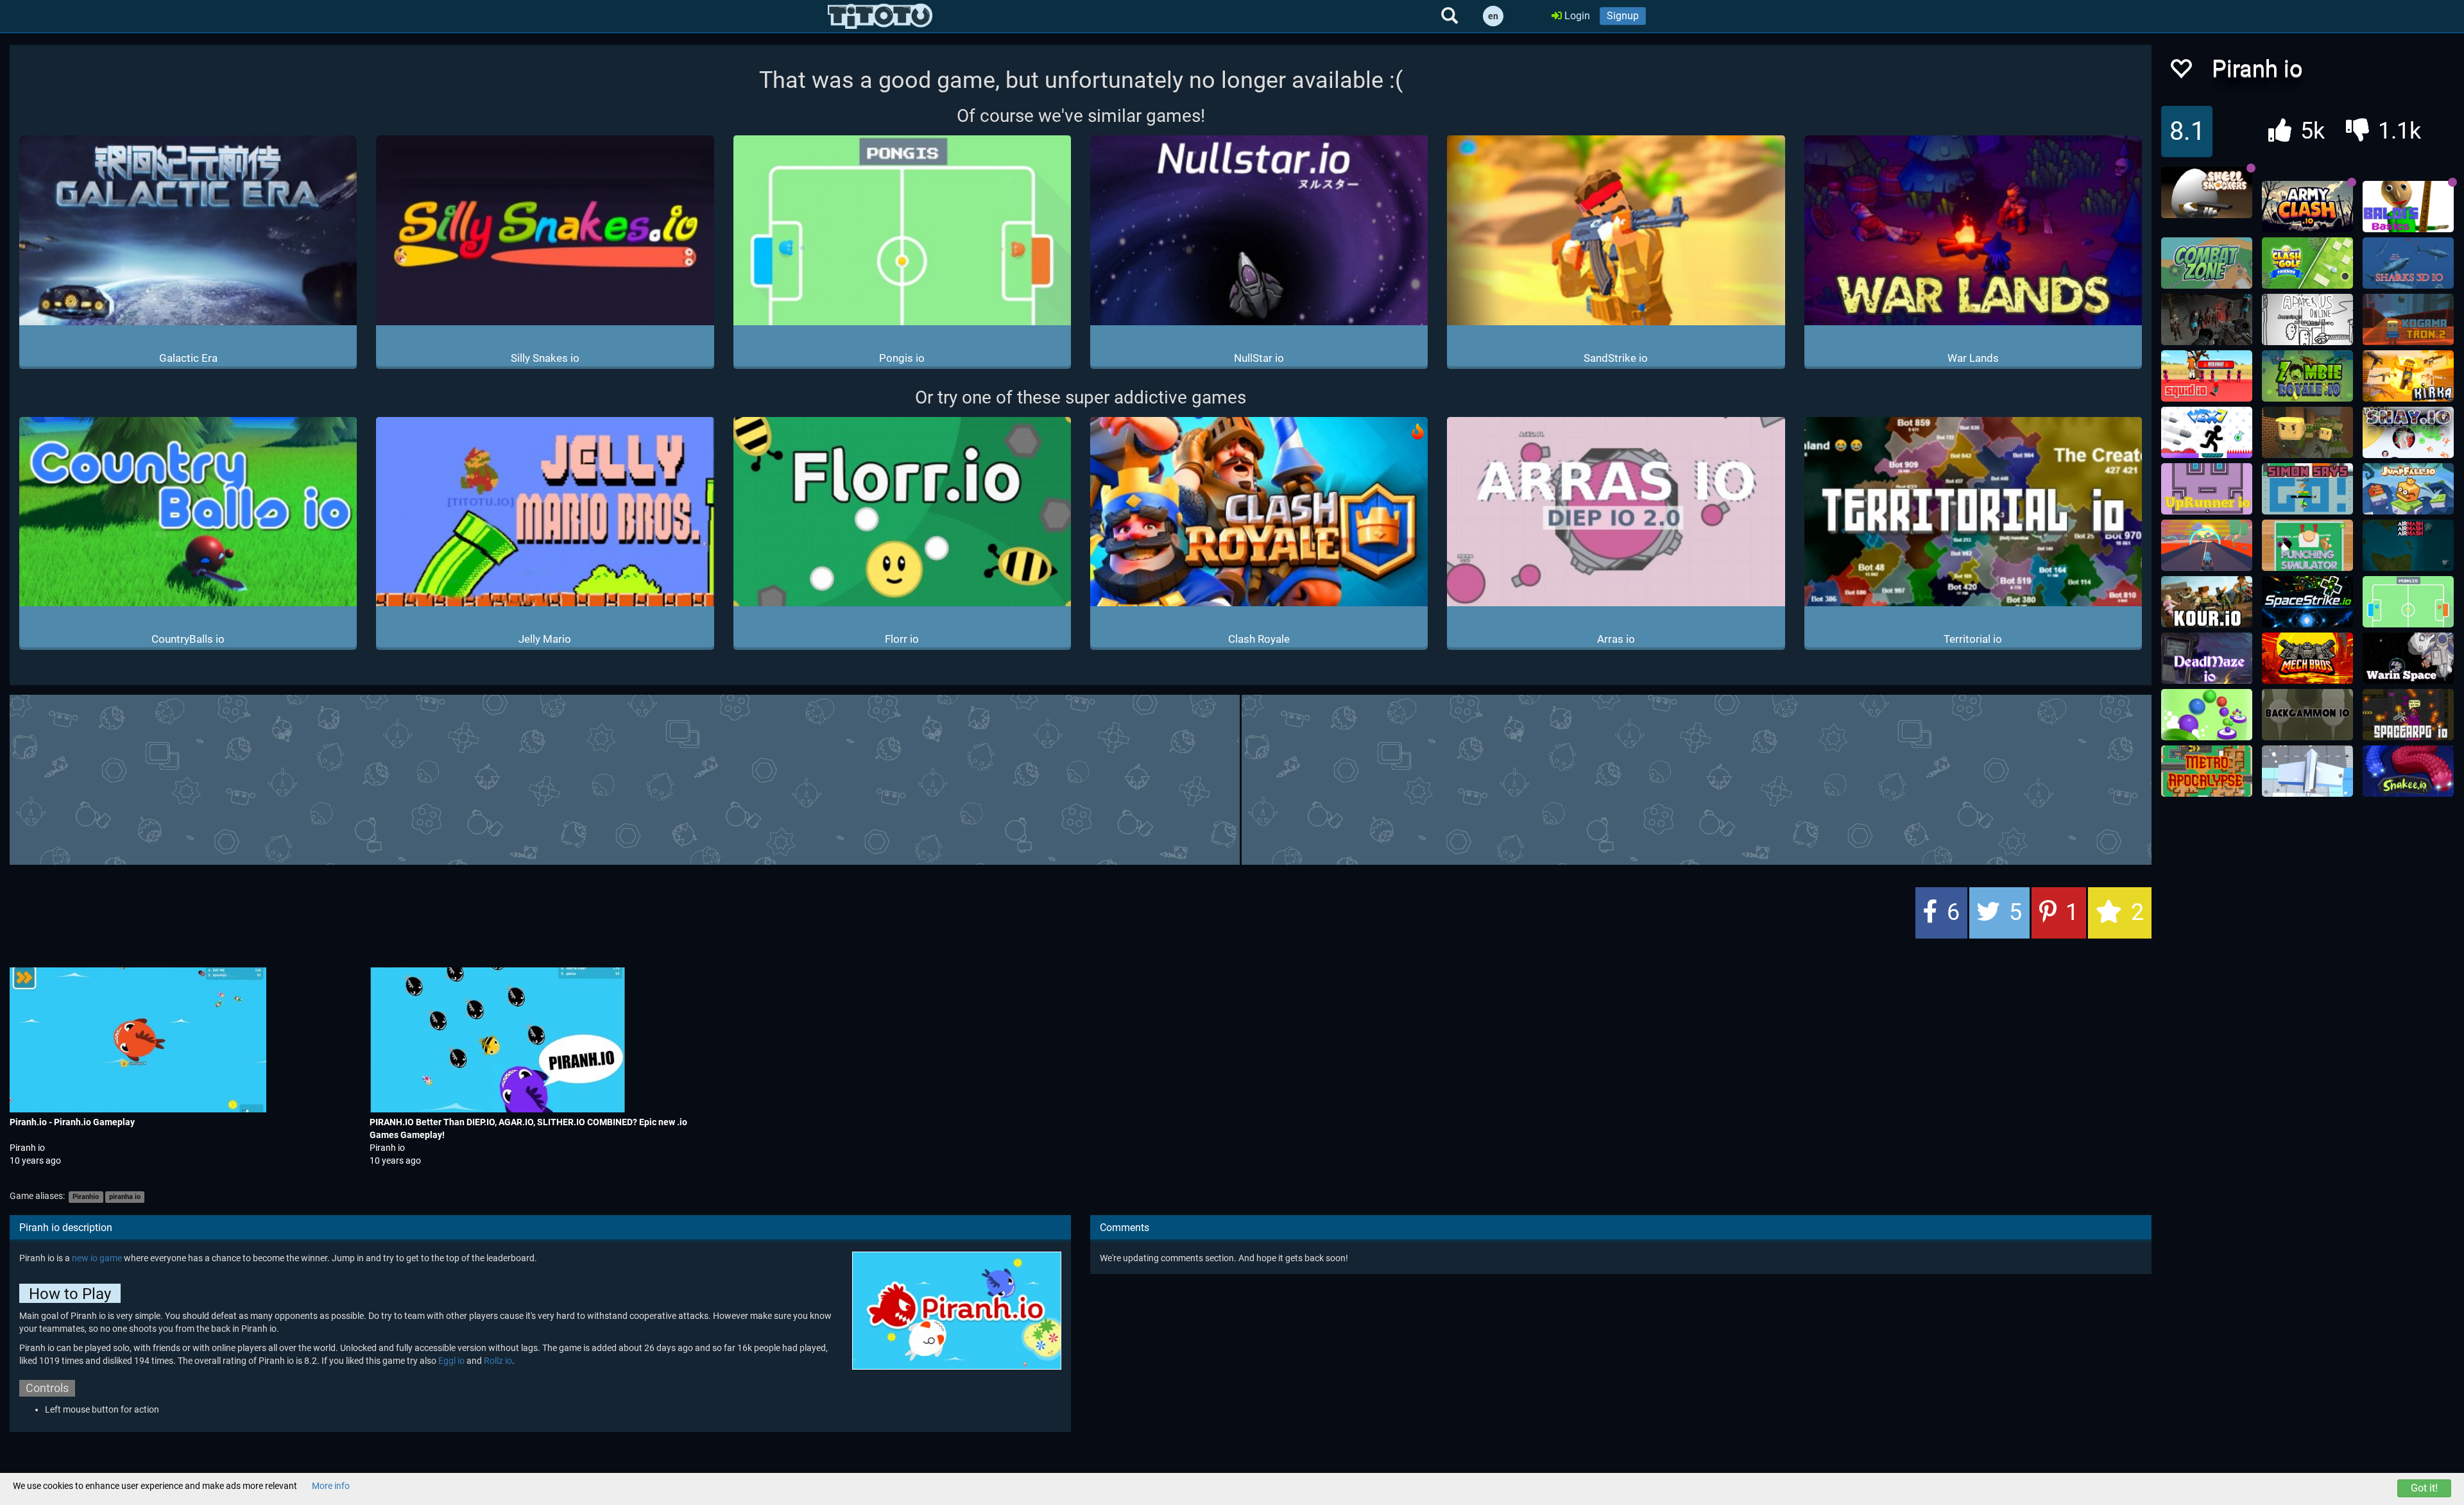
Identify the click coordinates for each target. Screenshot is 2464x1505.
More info (331, 1486)
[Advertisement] (1081, 778)
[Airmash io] (2408, 545)
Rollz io (498, 1361)
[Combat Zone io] (2207, 263)
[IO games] (880, 16)
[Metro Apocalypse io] (2207, 771)
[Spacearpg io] (2408, 715)
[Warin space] (2408, 658)
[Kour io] (2207, 602)
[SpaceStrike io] (2307, 602)
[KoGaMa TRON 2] (2408, 319)
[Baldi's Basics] (2408, 207)
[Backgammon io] (2307, 715)
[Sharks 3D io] (2408, 263)
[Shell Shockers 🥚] (2207, 192)
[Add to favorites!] (2180, 72)
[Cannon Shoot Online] (2207, 715)
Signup (1623, 16)
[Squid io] (2207, 376)
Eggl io (451, 1361)
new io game (97, 1258)
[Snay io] (2408, 432)
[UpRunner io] (2207, 489)
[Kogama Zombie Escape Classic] (2307, 432)
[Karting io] (2207, 545)
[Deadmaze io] (2207, 658)
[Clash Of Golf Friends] (2307, 263)
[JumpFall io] (2408, 489)
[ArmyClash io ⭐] (2307, 207)
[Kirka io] (2408, 376)
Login (1576, 16)
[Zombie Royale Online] (2307, 376)
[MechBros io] (2307, 658)
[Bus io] (2307, 771)
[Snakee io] (2408, 771)
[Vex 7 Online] (2207, 432)
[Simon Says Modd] (2307, 489)
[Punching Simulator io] (2307, 545)
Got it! (2424, 1488)
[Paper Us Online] (2307, 319)
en (1493, 16)
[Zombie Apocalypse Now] (2207, 319)
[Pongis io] (2408, 602)
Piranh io (27, 1148)
